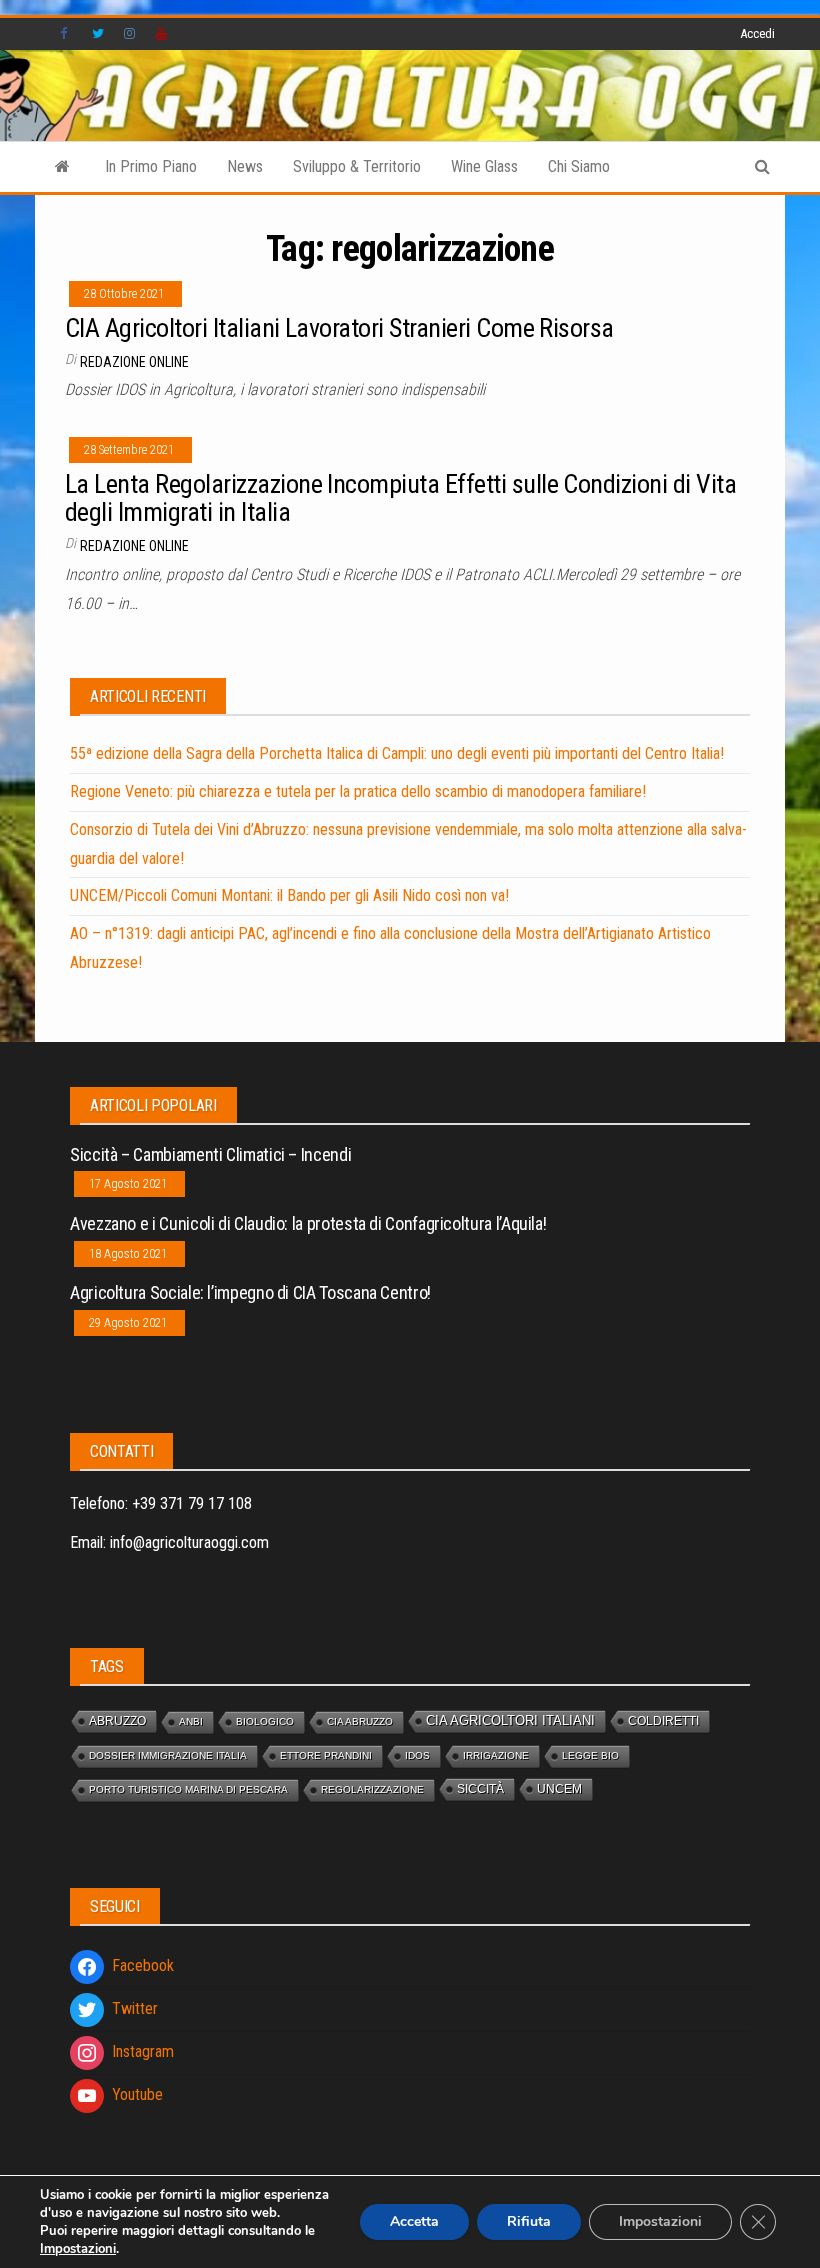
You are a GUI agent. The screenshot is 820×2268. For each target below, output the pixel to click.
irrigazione (496, 1755)
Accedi (757, 33)
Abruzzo (117, 1720)
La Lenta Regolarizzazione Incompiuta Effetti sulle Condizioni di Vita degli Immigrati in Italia (400, 498)
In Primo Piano (151, 166)
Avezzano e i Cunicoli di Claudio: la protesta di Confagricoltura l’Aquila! (308, 1223)
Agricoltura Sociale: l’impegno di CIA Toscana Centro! (250, 1292)
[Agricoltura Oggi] (62, 167)
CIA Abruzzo (360, 1721)
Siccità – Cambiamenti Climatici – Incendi (210, 1154)
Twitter (98, 34)
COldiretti (663, 1720)
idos (417, 1755)
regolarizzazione (372, 1789)
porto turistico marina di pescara (188, 1789)
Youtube (162, 34)
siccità (480, 1788)
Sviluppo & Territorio (357, 166)
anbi (191, 1721)
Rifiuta (529, 2221)
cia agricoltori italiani (510, 1720)
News (245, 166)
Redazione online (134, 362)
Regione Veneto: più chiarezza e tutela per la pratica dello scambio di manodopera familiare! (358, 791)
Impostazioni (78, 2249)
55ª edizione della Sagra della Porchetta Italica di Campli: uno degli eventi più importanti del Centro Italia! (397, 753)
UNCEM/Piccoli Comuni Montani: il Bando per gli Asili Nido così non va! (289, 895)
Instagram (130, 34)
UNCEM (559, 1788)
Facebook (66, 34)
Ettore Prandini (326, 1755)
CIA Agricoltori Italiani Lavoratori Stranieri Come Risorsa (339, 328)
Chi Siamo (579, 166)
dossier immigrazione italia (168, 1755)
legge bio (590, 1755)
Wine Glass (484, 166)
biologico (265, 1721)
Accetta (414, 2221)
